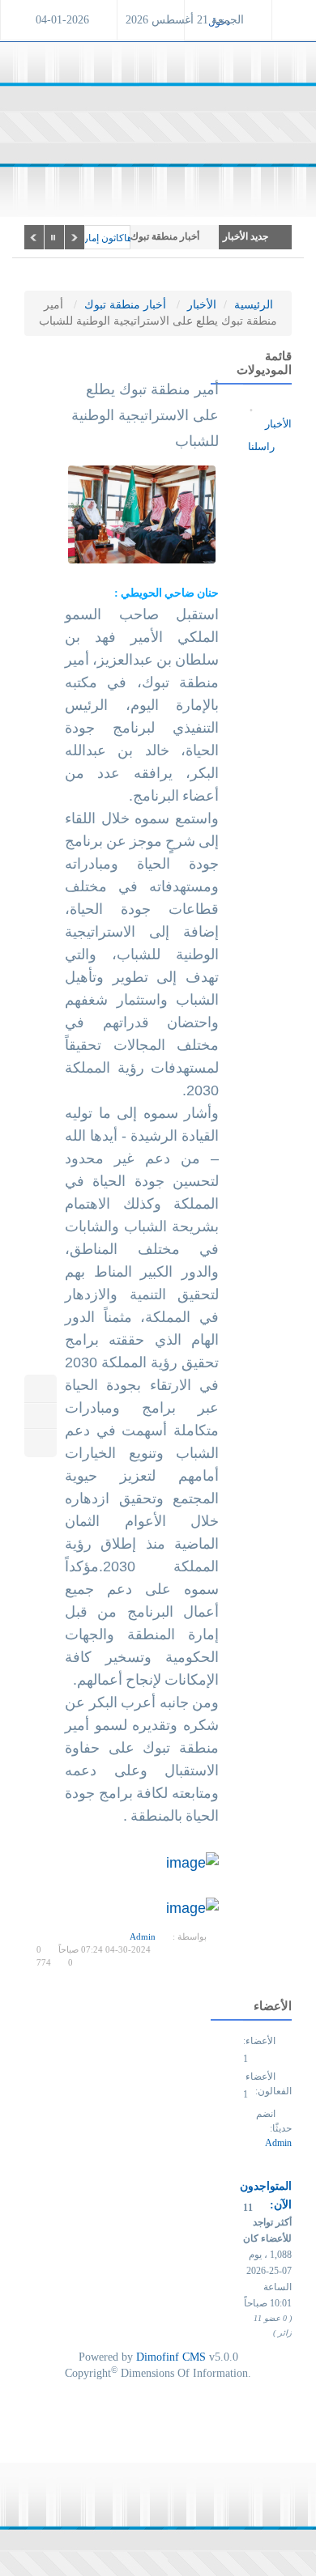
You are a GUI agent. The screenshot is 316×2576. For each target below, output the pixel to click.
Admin (143, 1936)
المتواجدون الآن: (266, 2196)
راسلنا (263, 446)
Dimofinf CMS (171, 2357)
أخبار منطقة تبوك (125, 305)
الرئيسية (254, 305)
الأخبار (202, 305)
